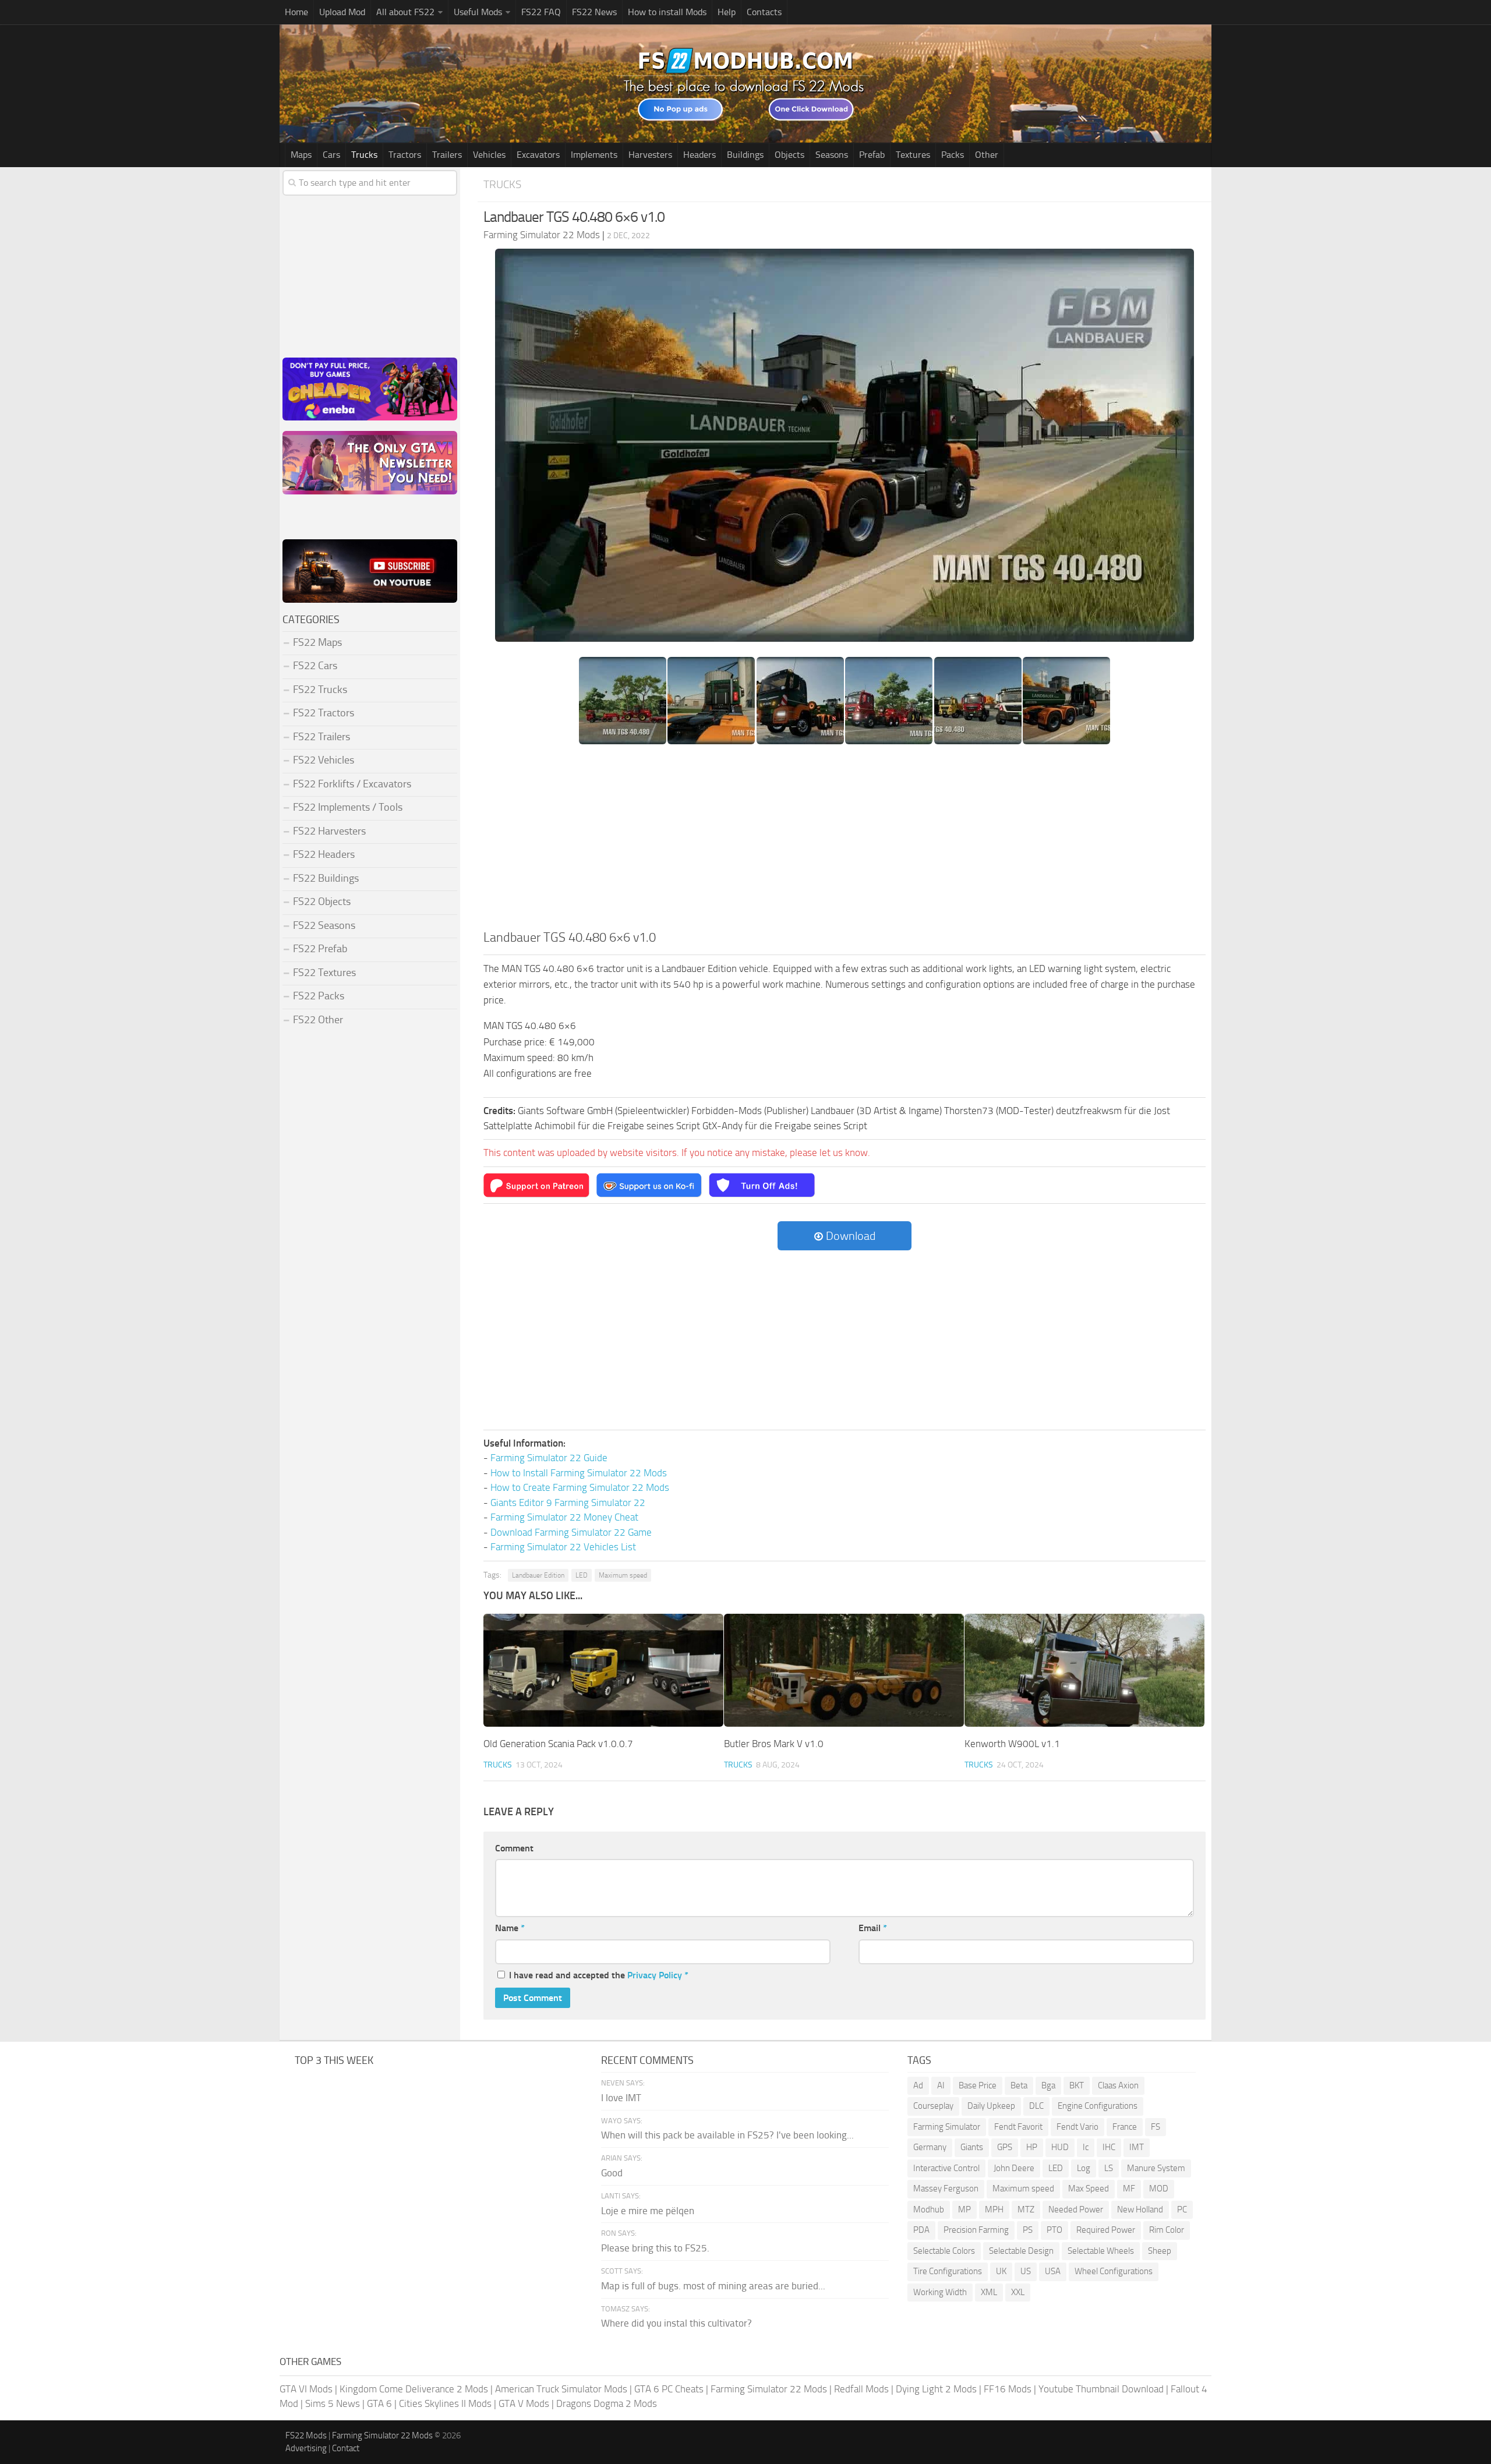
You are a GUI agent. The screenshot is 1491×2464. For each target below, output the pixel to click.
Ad (918, 2085)
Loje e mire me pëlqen (648, 2211)
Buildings (745, 155)
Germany (930, 2147)
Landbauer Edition (538, 1575)
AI (941, 2085)
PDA (921, 2230)
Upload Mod (342, 12)
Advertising (306, 2448)
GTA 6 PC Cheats (669, 2389)
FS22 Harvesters (329, 831)
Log (1084, 2168)
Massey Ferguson (946, 2189)
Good (612, 2173)
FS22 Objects (322, 902)
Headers (699, 155)
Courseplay (933, 2106)
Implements (594, 155)
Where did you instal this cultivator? (676, 2323)
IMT (1137, 2147)
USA (1053, 2271)
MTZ (1026, 2210)
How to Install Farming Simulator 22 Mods (579, 1473)
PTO (1054, 2230)
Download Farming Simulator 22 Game (571, 1532)
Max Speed (1089, 2189)
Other (987, 155)
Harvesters (650, 155)
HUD (1060, 2147)
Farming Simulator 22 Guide (549, 1458)
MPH (994, 2210)
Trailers (447, 155)
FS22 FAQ (541, 12)
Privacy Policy (655, 1975)
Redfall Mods (861, 2389)
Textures (913, 155)
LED (582, 1575)
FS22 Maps (317, 642)
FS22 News (594, 12)
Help (727, 12)
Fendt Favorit (1018, 2127)
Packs (953, 155)
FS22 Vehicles (324, 760)
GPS (1005, 2147)
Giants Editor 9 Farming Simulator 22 (568, 1503)
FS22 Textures (324, 973)
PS (1028, 2230)
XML (989, 2292)
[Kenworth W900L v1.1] (1084, 1670)
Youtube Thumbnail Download (1101, 2389)
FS (1156, 2127)
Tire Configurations (948, 2271)
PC (1182, 2210)
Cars (331, 155)
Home (296, 12)
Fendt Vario (1077, 2127)
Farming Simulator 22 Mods (769, 2389)
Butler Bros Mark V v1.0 (774, 1744)
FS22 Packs (319, 996)
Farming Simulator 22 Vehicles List (563, 1547)
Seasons (832, 155)
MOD (1159, 2189)
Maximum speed (623, 1575)
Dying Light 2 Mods (936, 2389)
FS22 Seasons (324, 925)
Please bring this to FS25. (655, 2248)
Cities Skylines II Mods (445, 2403)
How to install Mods (667, 12)
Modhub (929, 2210)
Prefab (872, 155)
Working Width (940, 2292)
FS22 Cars (315, 666)
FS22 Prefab (320, 949)
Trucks (364, 155)
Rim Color (1167, 2230)
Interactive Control (946, 2168)
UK (1001, 2271)
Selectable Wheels (1101, 2251)
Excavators (538, 155)
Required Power (1106, 2230)
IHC (1109, 2147)
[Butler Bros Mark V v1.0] (844, 1670)
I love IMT (621, 2098)
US (1026, 2271)
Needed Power (1076, 2210)
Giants (972, 2147)
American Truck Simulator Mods (561, 2389)
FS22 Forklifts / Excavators (352, 784)
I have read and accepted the (599, 1975)
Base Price (978, 2085)
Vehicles (489, 155)
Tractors (405, 155)
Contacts (764, 12)
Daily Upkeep (991, 2106)
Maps (301, 155)
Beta (1019, 2085)
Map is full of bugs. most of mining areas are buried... (713, 2286)
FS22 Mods (306, 2435)
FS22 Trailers (321, 737)
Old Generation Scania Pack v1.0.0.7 (558, 1744)
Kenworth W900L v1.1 (1012, 1744)
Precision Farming (976, 2230)
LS (1109, 2168)
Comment (514, 1848)
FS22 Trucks (320, 690)
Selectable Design (1021, 2251)
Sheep (1160, 2251)
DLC (1036, 2106)
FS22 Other (318, 1020)
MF (1129, 2189)
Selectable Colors (944, 2251)
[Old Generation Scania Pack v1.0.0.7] (603, 1670)
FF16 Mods (1008, 2389)
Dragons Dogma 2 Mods (607, 2403)
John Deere (1014, 2168)
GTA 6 (379, 2403)
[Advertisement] (845, 841)
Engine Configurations (1098, 2106)
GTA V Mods (524, 2403)
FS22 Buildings (326, 878)
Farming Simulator (947, 2127)
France (1125, 2127)
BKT (1077, 2085)
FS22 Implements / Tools (348, 807)
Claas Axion (1118, 2085)
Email (873, 1928)
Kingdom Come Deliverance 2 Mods (414, 2389)
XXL (1018, 2292)
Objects (789, 155)
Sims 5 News (333, 2403)
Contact (346, 2448)
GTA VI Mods (306, 2389)
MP (964, 2210)
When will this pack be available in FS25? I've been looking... (727, 2135)
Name (510, 1928)
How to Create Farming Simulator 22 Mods (580, 1487)
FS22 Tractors (324, 713)
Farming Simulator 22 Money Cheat (564, 1517)
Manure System (1156, 2168)
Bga (1048, 2085)
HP (1032, 2147)
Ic (1086, 2147)
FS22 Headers (324, 854)
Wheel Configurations (1114, 2271)
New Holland (1140, 2210)
